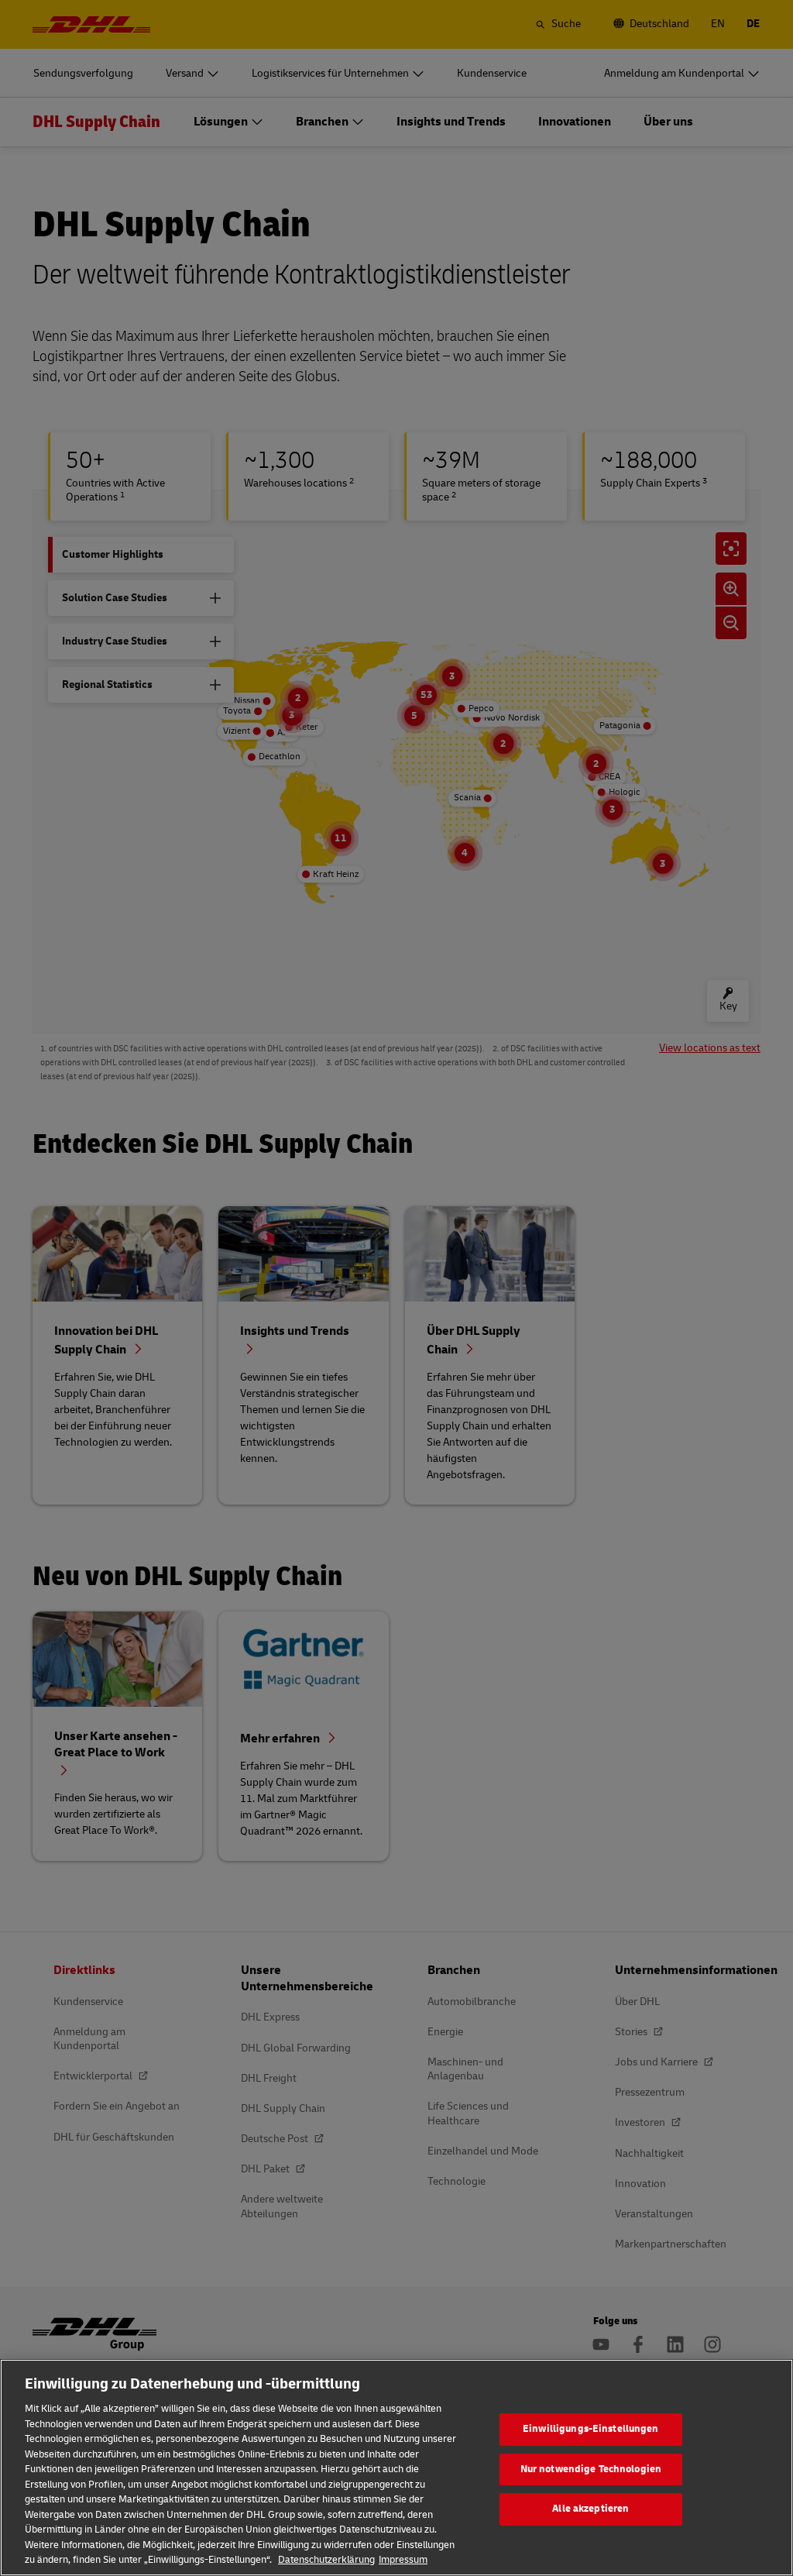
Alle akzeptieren (590, 2509)
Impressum (403, 2560)
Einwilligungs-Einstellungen (591, 2429)
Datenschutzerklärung (326, 2560)
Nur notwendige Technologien (591, 2469)
